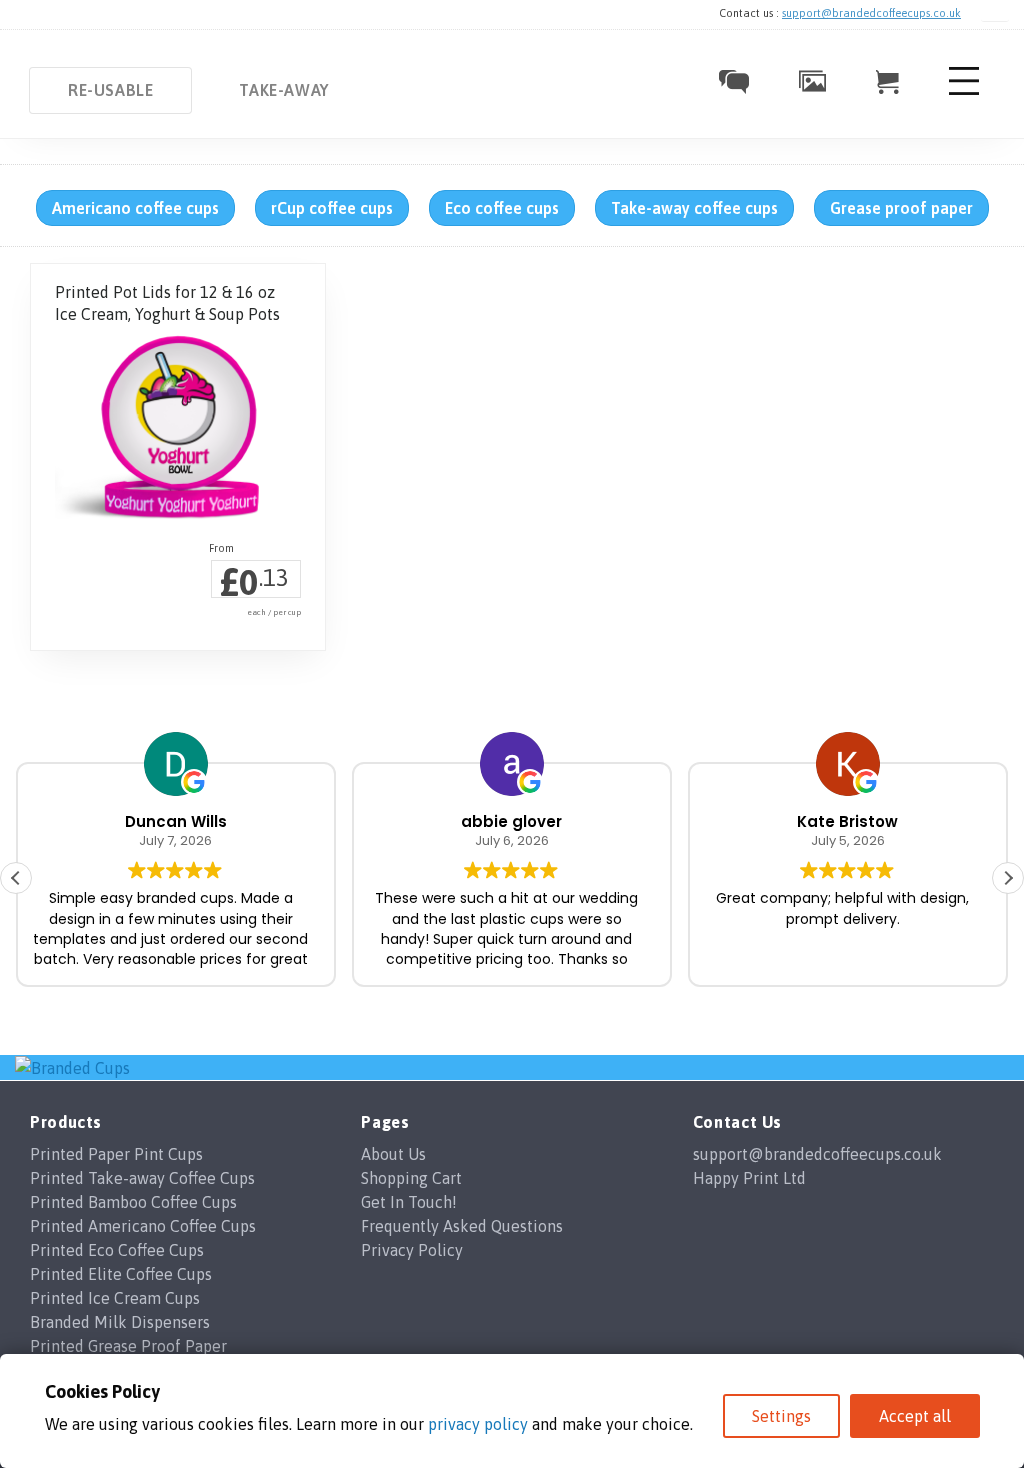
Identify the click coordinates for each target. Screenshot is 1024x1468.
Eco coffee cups (502, 208)
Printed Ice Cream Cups (115, 1298)
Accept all (915, 1416)
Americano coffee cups (135, 208)
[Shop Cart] (887, 88)
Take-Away (283, 90)
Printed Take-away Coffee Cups (142, 1178)
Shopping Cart (411, 1178)
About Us (393, 1154)
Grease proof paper (901, 208)
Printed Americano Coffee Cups (143, 1226)
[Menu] (964, 94)
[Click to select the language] (995, 14)
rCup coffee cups (332, 208)
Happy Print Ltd (749, 1178)
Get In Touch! (409, 1202)
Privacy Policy (412, 1250)
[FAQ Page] (734, 88)
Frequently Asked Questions (462, 1226)
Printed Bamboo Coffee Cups (133, 1202)
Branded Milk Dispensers (120, 1322)
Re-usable (110, 90)
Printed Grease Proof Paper (128, 1346)
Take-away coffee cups (694, 208)
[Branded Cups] (72, 1067)
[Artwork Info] (812, 86)
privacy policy (478, 1424)
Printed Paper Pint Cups (116, 1154)
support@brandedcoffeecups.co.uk (871, 13)
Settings (781, 1416)
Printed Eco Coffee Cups (117, 1250)
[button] (1008, 878)
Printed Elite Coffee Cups (121, 1274)
